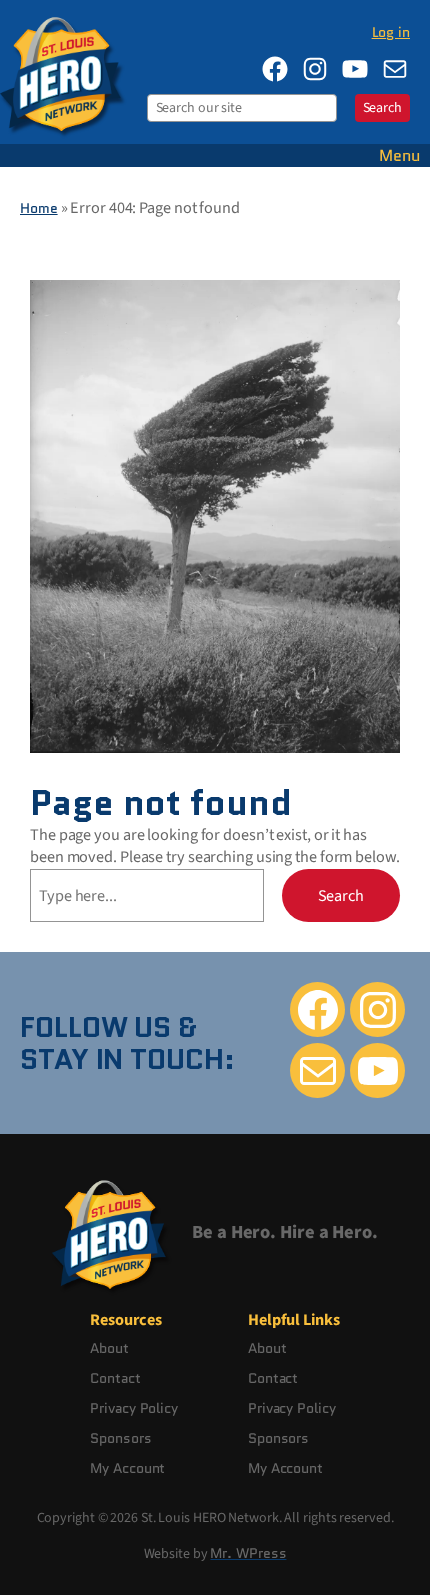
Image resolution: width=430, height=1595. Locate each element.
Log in (391, 32)
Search (382, 108)
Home (39, 208)
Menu (399, 155)
